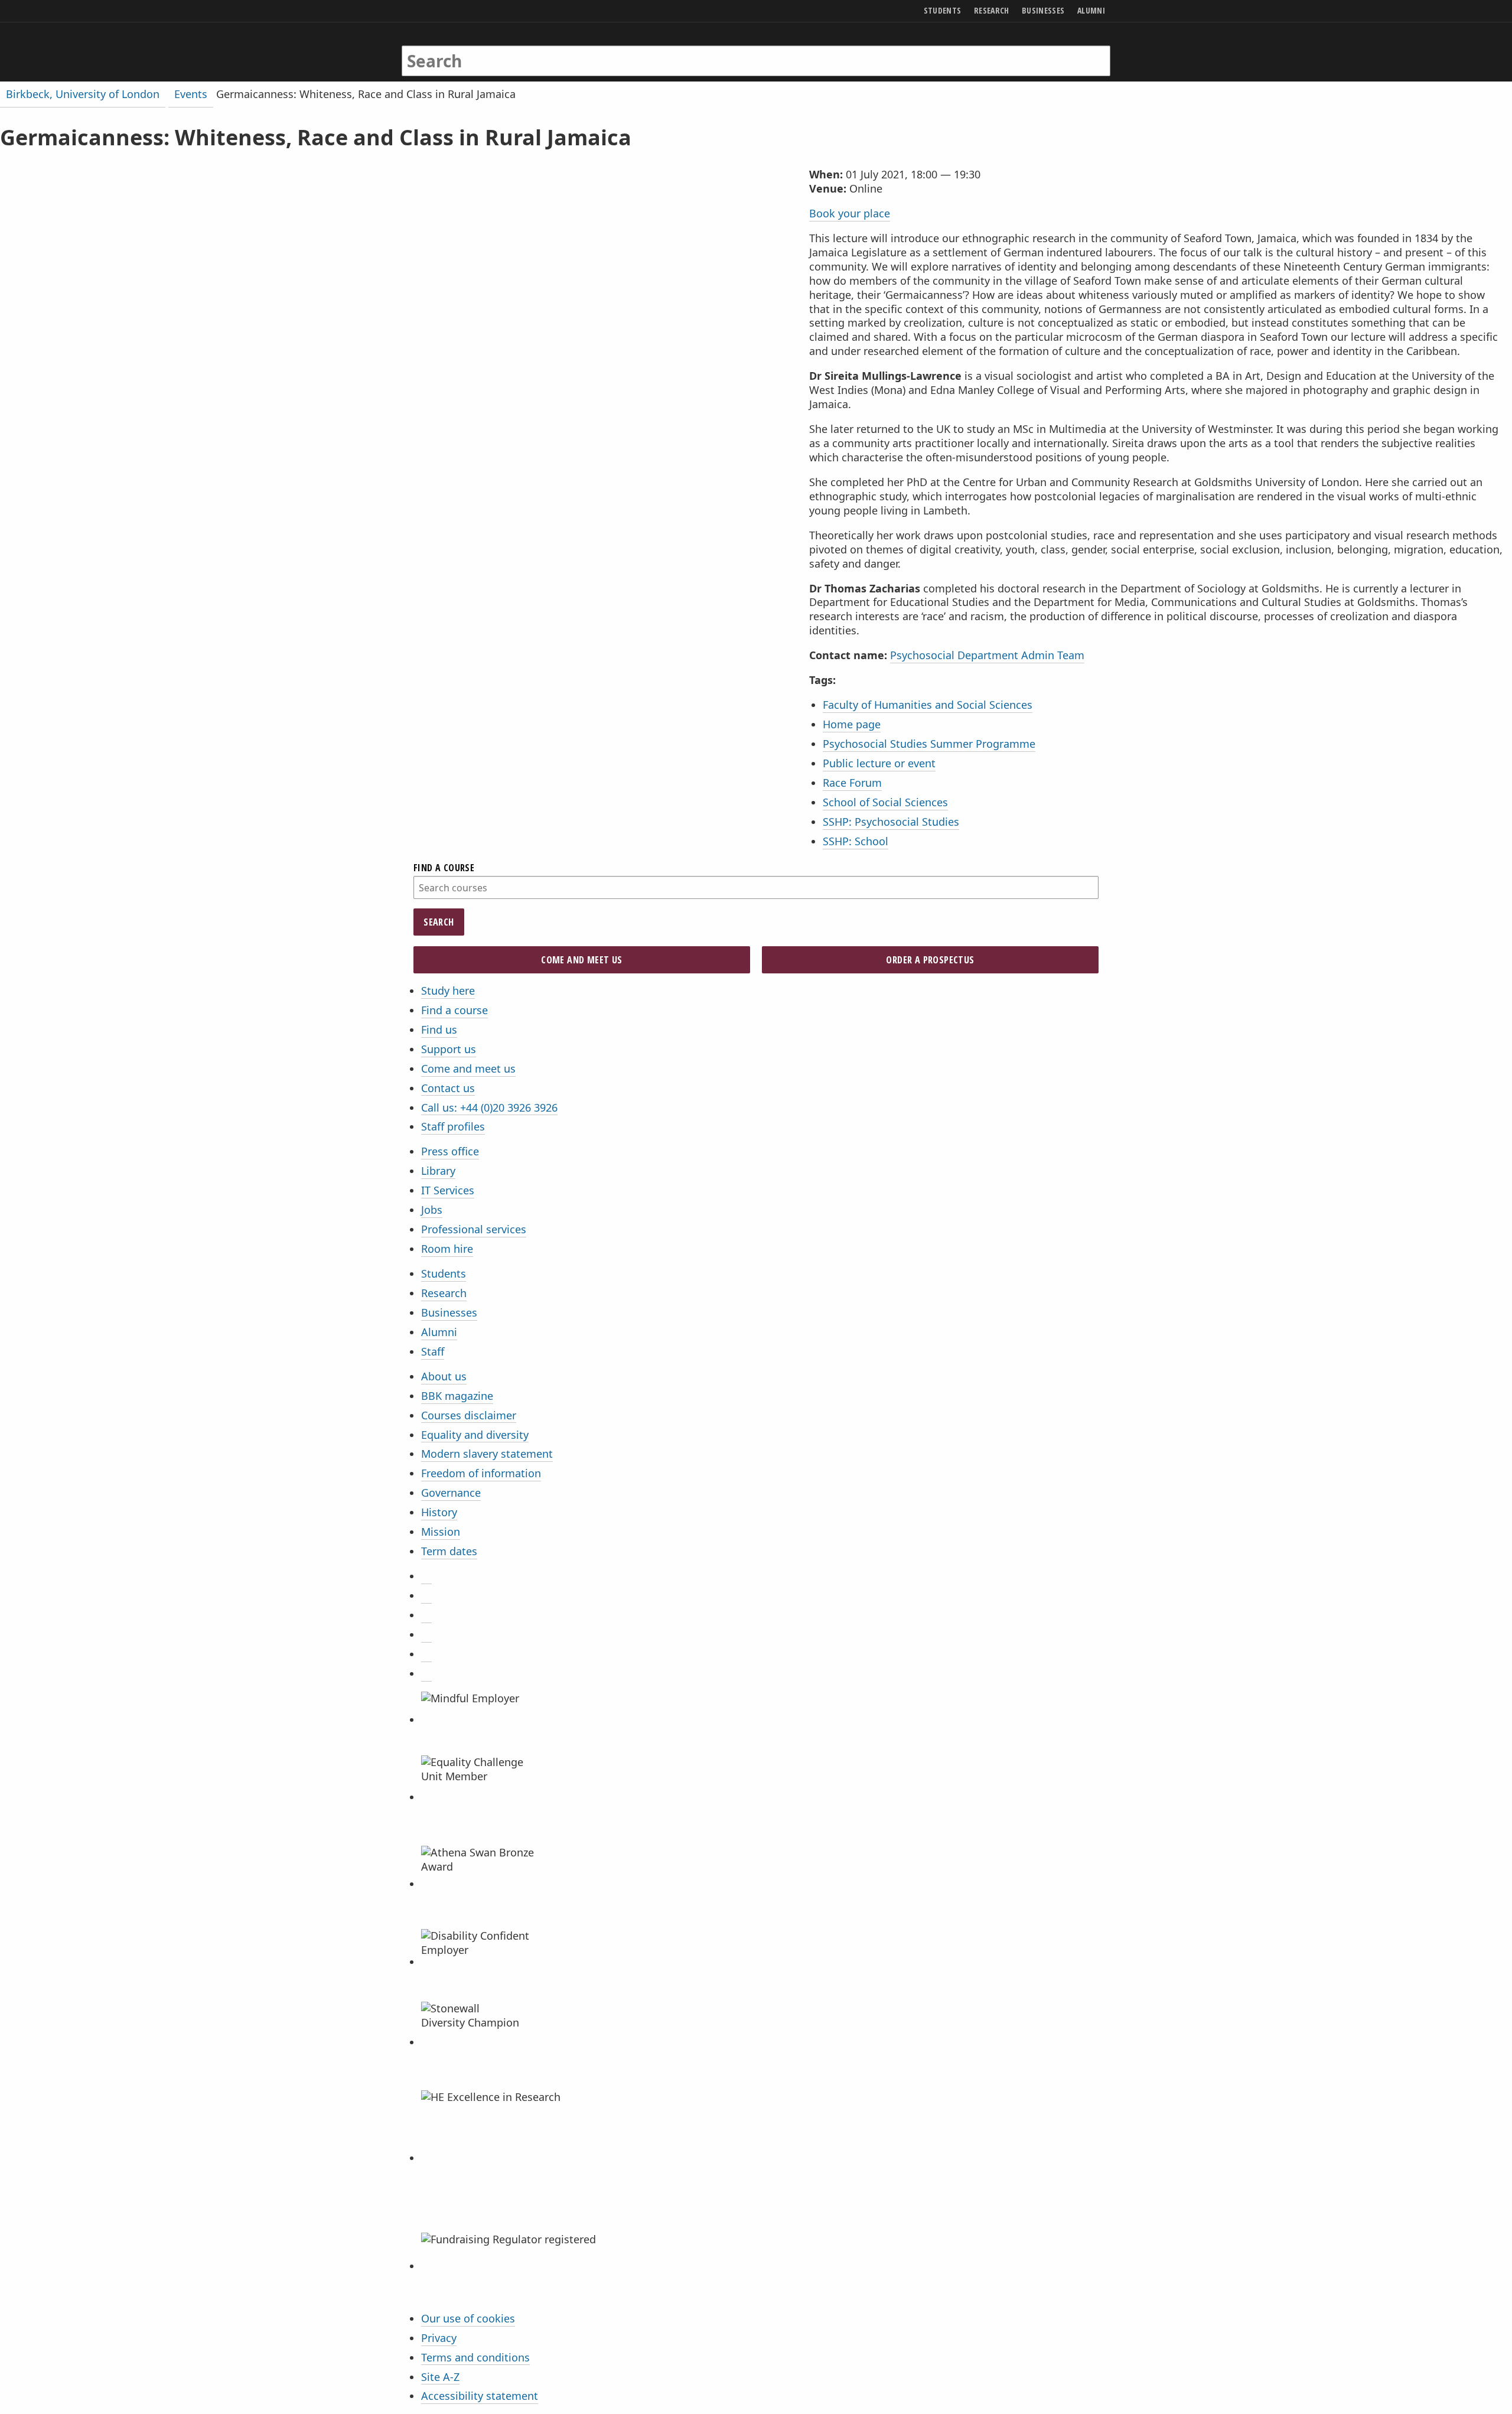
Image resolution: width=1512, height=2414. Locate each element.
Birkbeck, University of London (83, 94)
